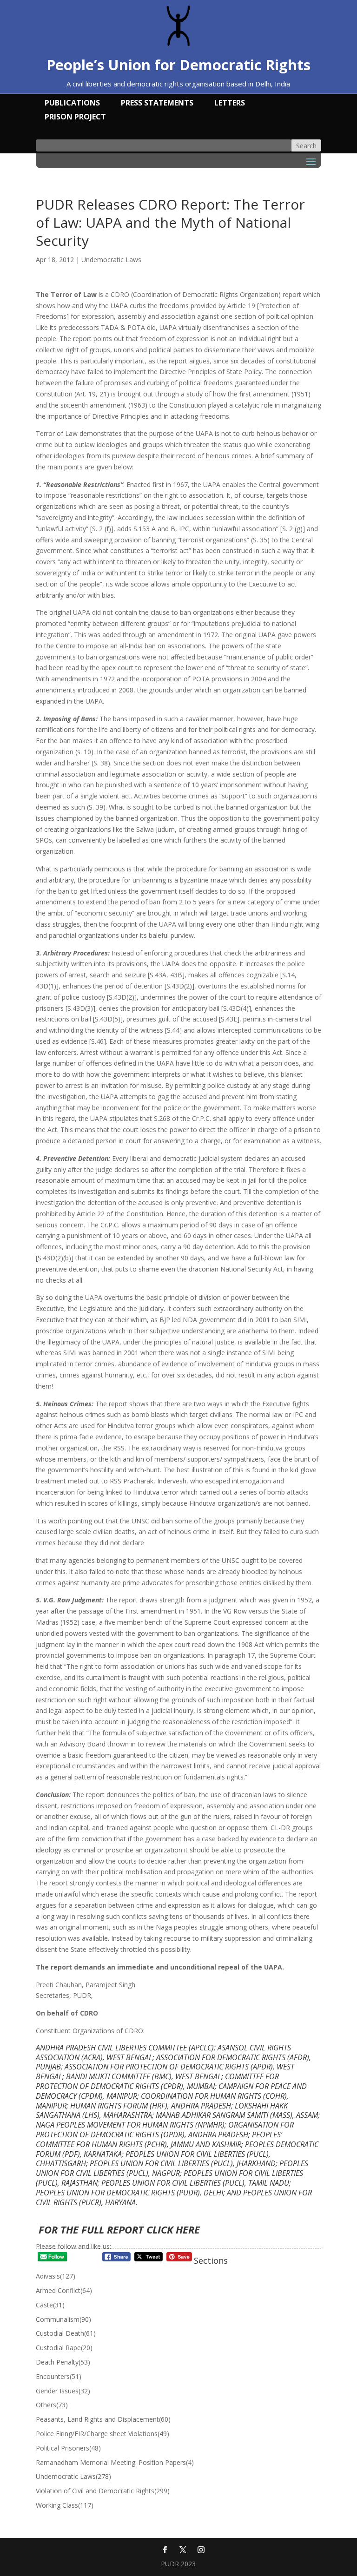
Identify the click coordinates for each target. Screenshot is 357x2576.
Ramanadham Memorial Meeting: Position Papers (115, 2462)
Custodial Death (66, 2333)
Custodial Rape (64, 2348)
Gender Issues (63, 2391)
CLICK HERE (173, 2229)
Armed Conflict (64, 2290)
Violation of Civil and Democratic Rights (103, 2491)
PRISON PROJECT (75, 118)
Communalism (63, 2319)
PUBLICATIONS (72, 104)
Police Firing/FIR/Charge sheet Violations (102, 2434)
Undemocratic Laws (111, 260)
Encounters (59, 2376)
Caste (50, 2305)
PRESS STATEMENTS (157, 104)
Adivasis (56, 2276)
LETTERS (230, 104)
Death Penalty (63, 2362)
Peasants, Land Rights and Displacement (103, 2419)
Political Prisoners (68, 2448)
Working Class (65, 2505)
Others (52, 2405)
